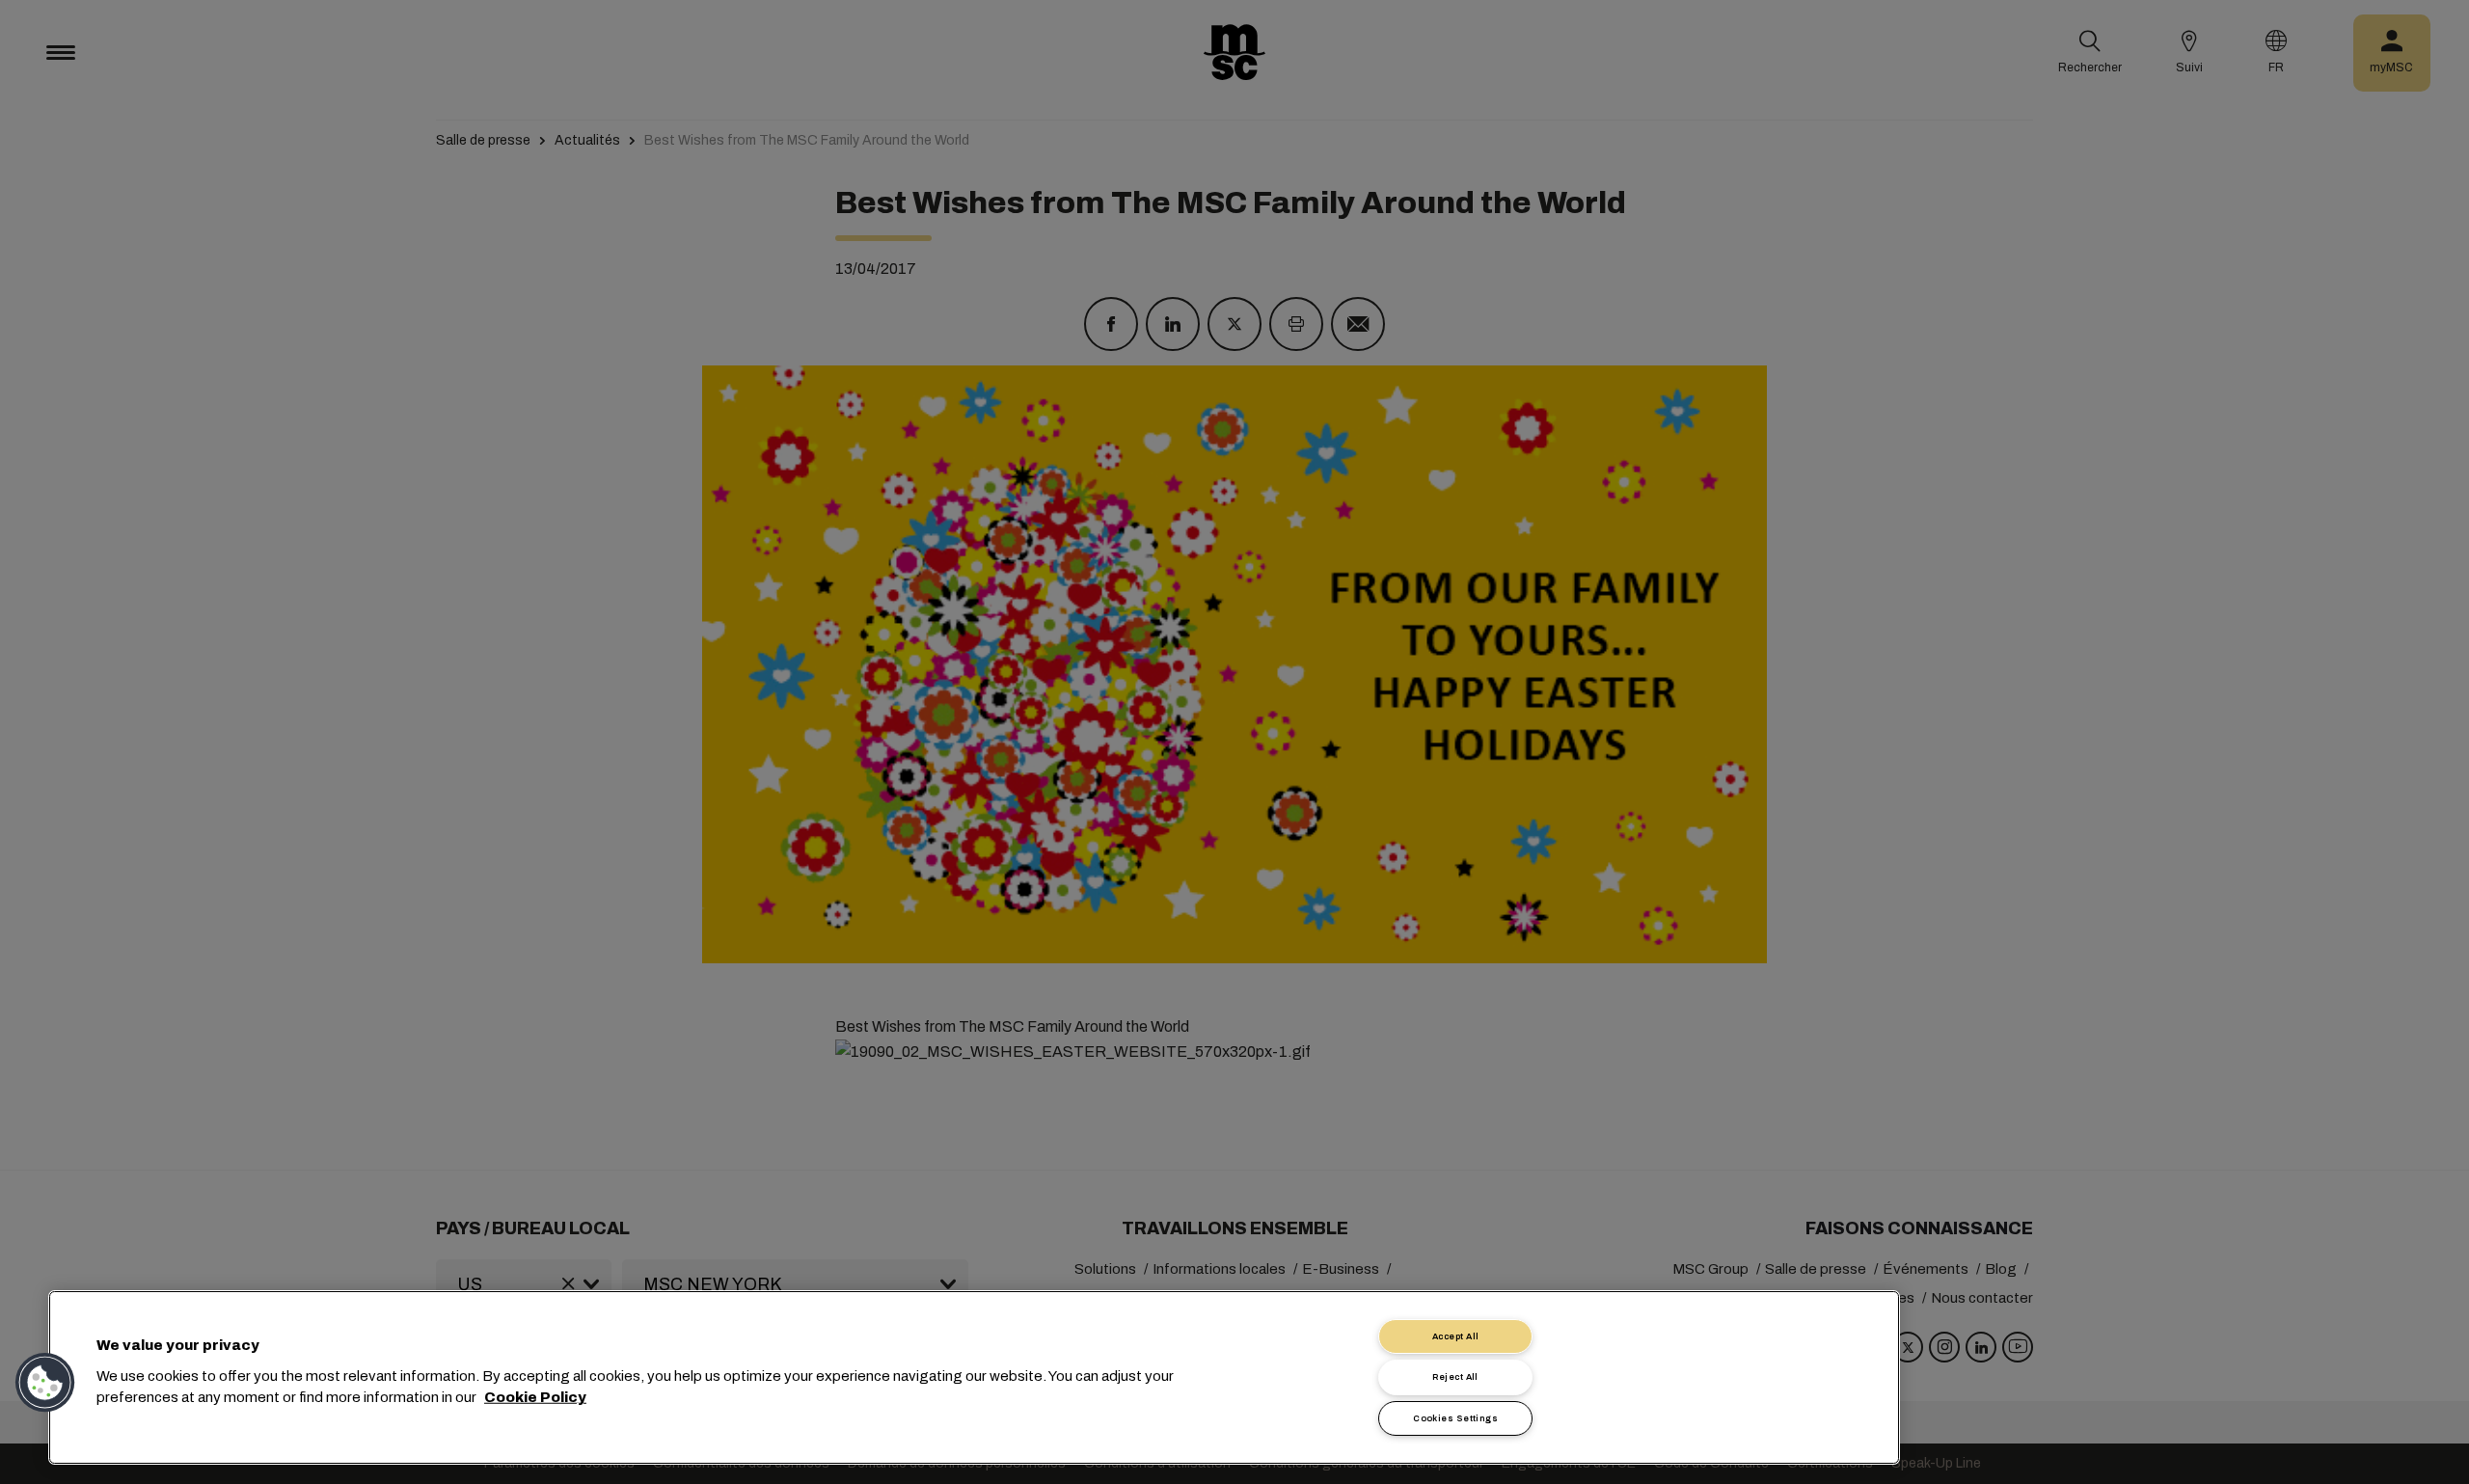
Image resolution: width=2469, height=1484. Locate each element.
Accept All (1456, 1336)
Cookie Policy (535, 1397)
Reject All (1455, 1377)
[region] (974, 1377)
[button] (45, 1383)
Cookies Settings (1455, 1418)
